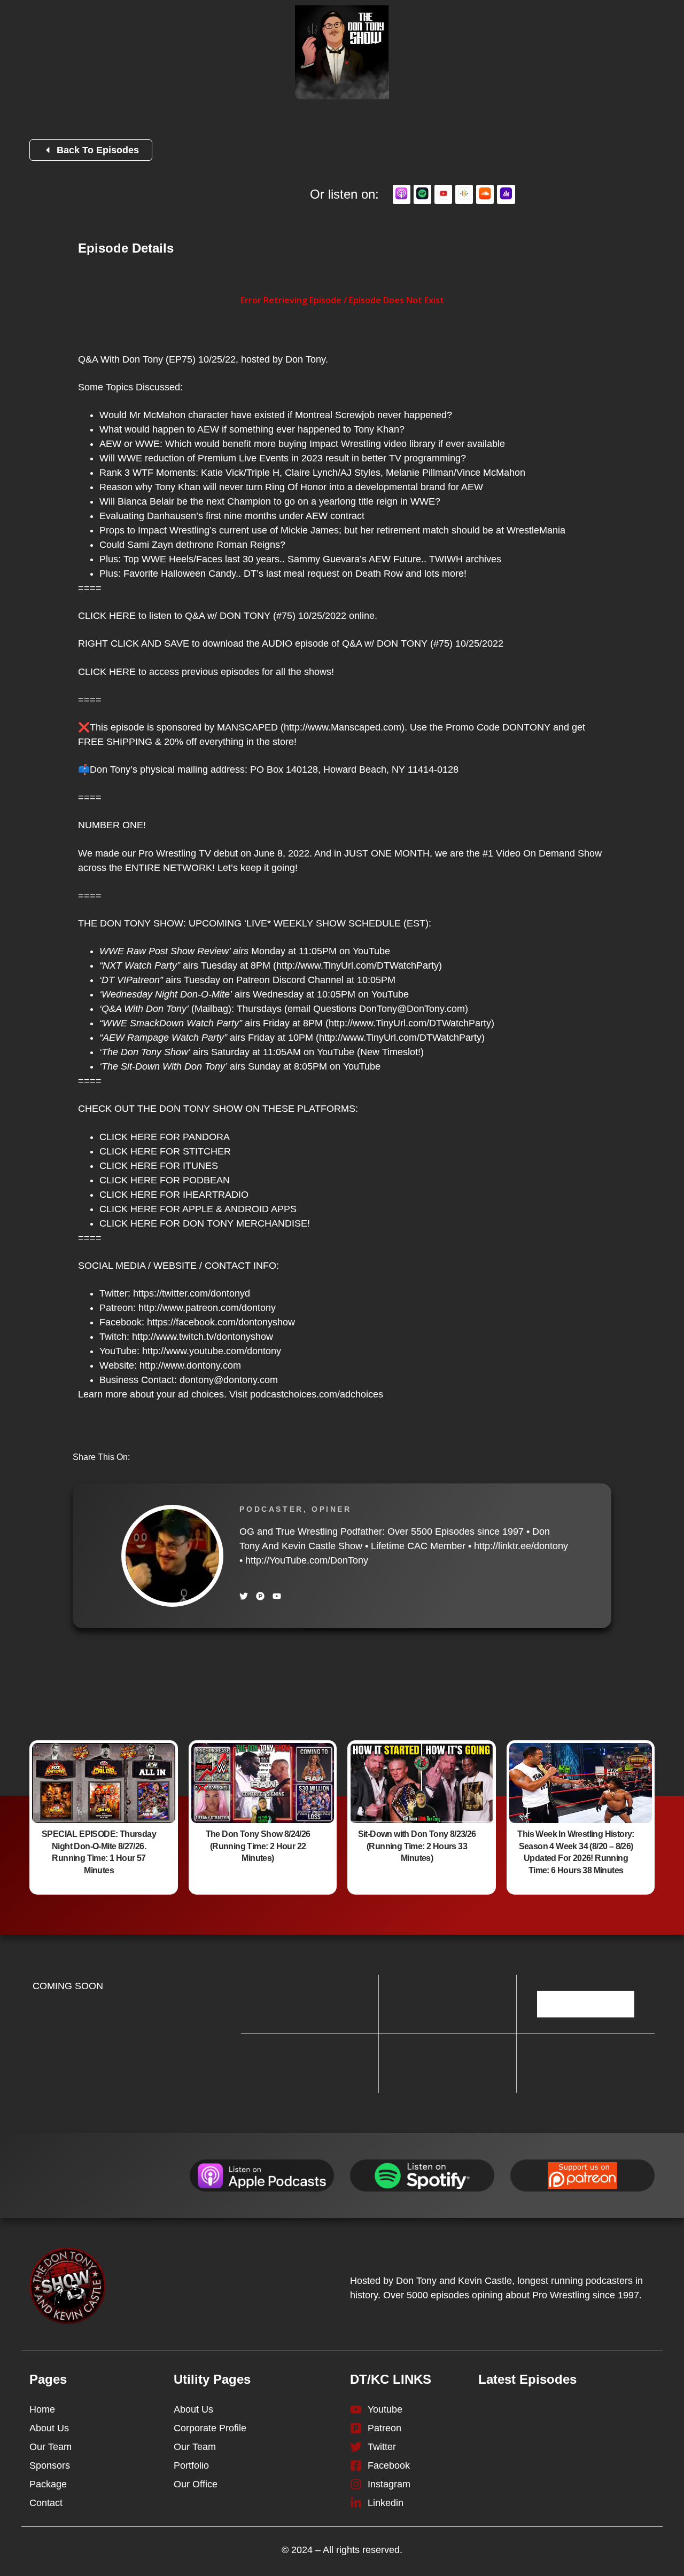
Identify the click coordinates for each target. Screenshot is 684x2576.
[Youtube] (277, 1596)
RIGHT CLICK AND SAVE (134, 643)
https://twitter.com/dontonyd (192, 1293)
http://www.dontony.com (190, 1365)
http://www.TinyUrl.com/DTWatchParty (357, 965)
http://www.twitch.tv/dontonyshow (203, 1337)
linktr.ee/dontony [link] (521, 1546)
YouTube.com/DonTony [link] (307, 1560)
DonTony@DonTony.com (412, 1009)
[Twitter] (244, 1596)
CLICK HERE (107, 616)
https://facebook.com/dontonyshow (221, 1322)
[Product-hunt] (260, 1596)
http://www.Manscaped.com (343, 727)
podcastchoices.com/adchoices (317, 1394)
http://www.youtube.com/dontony (212, 1351)
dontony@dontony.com (229, 1380)
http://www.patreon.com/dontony (207, 1308)
